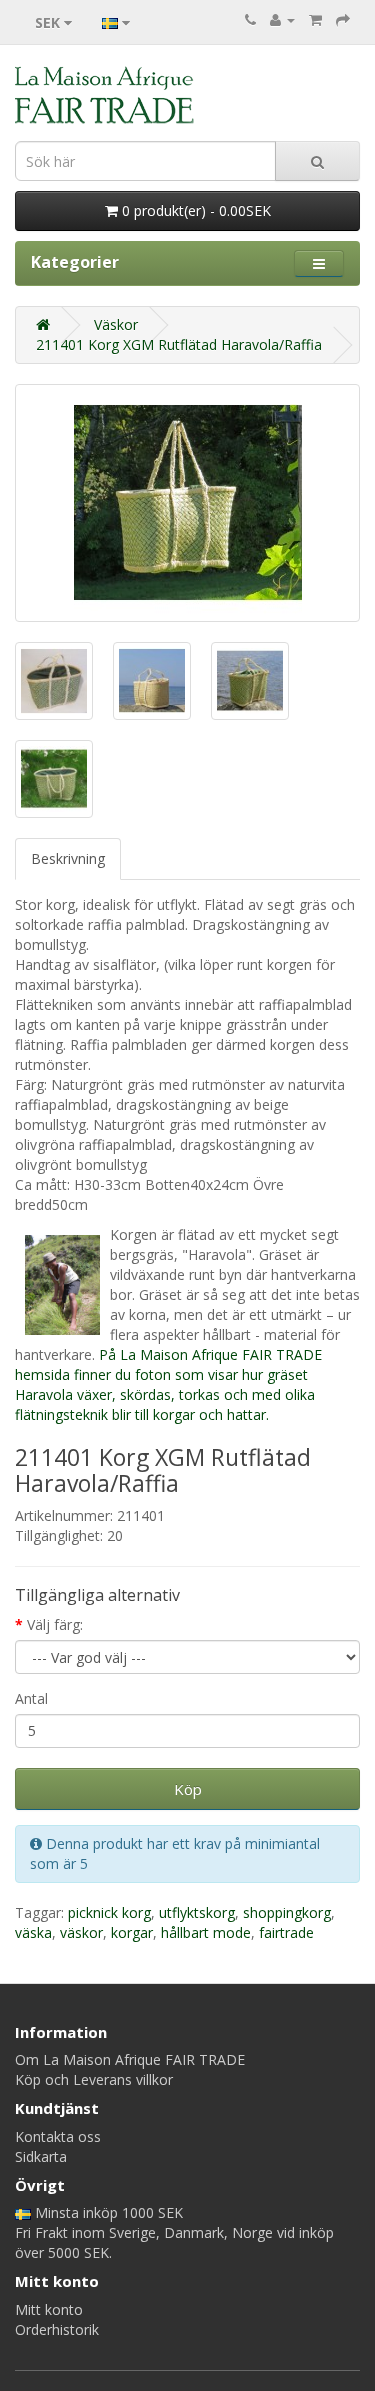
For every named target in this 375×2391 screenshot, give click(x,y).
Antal (31, 1698)
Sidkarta (41, 2156)
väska (33, 1932)
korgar (132, 1932)
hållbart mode (206, 1932)
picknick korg (109, 1912)
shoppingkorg (287, 1912)
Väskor (116, 324)
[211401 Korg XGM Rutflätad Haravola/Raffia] (187, 503)
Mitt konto (49, 2309)
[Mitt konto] (282, 19)
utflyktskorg (197, 1912)
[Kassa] (343, 19)
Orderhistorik (57, 2329)
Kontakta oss (58, 2136)
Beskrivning (68, 858)
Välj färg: (55, 1624)
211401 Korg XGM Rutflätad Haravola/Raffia (179, 344)
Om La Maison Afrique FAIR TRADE (130, 2059)
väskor (81, 1932)
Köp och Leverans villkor (94, 2079)
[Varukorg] (315, 19)
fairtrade (286, 1932)
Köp (188, 1789)
